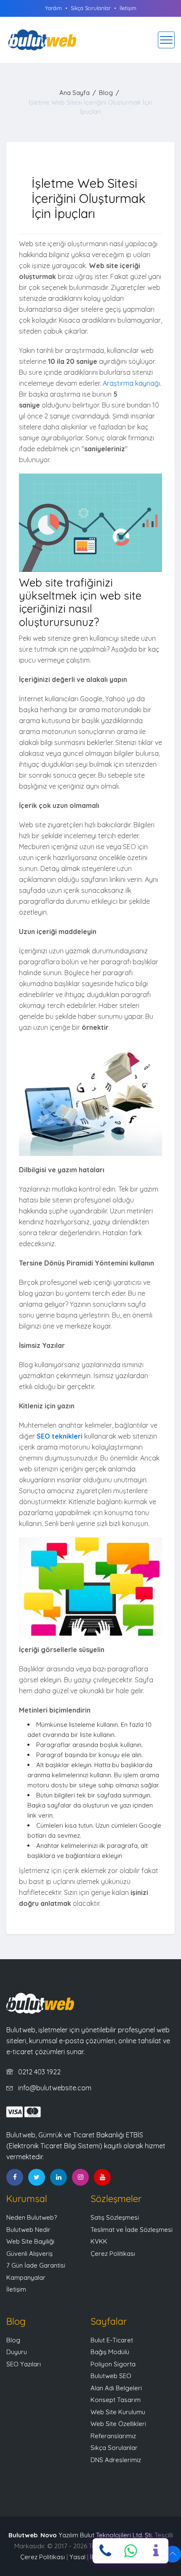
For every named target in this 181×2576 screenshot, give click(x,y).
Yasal (77, 2557)
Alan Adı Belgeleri (116, 2388)
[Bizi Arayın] (105, 2551)
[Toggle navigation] (166, 40)
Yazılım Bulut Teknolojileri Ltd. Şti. (97, 2535)
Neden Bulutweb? (32, 2217)
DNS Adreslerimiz (116, 2460)
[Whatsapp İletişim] (130, 2551)
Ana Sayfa (75, 93)
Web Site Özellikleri (118, 2424)
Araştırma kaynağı (131, 383)
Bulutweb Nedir (28, 2230)
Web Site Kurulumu (118, 2412)
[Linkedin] (59, 2177)
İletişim (128, 8)
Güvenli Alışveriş (29, 2254)
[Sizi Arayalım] (156, 2551)
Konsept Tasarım (116, 2400)
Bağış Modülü (110, 2352)
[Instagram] (80, 2177)
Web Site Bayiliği (30, 2241)
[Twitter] (37, 2177)
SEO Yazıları (24, 2364)
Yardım (53, 8)
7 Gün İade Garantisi (36, 2265)
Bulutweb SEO (111, 2376)
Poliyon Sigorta (113, 2364)
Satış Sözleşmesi (115, 2217)
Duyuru (17, 2352)
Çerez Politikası (113, 2254)
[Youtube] (102, 2177)
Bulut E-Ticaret (112, 2340)
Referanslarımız (113, 2436)
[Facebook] (15, 2177)
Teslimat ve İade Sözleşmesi (132, 2230)
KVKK (99, 2241)
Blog (106, 93)
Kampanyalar (26, 2277)
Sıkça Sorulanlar (91, 8)
